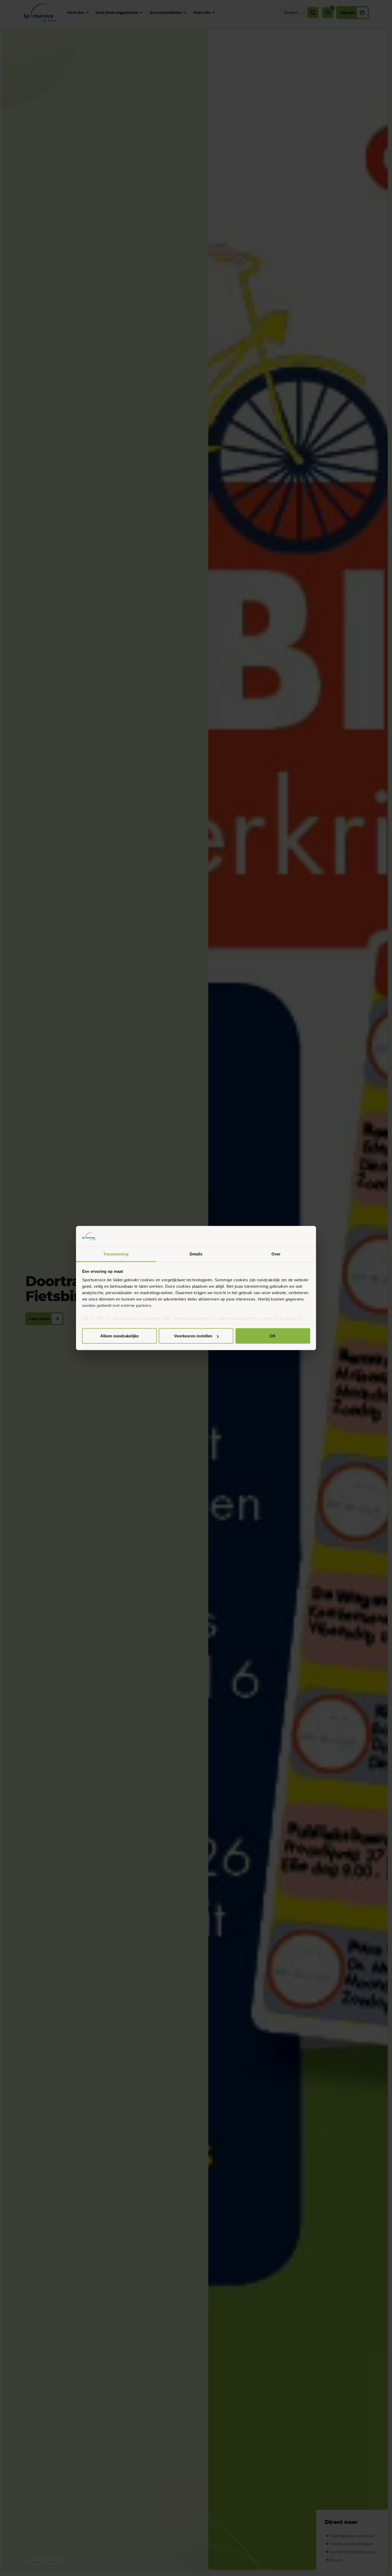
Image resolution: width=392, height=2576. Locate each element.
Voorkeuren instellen (193, 1336)
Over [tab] (276, 1254)
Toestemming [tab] (116, 1254)
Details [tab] (196, 1254)
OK (273, 1336)
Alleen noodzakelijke (119, 1336)
